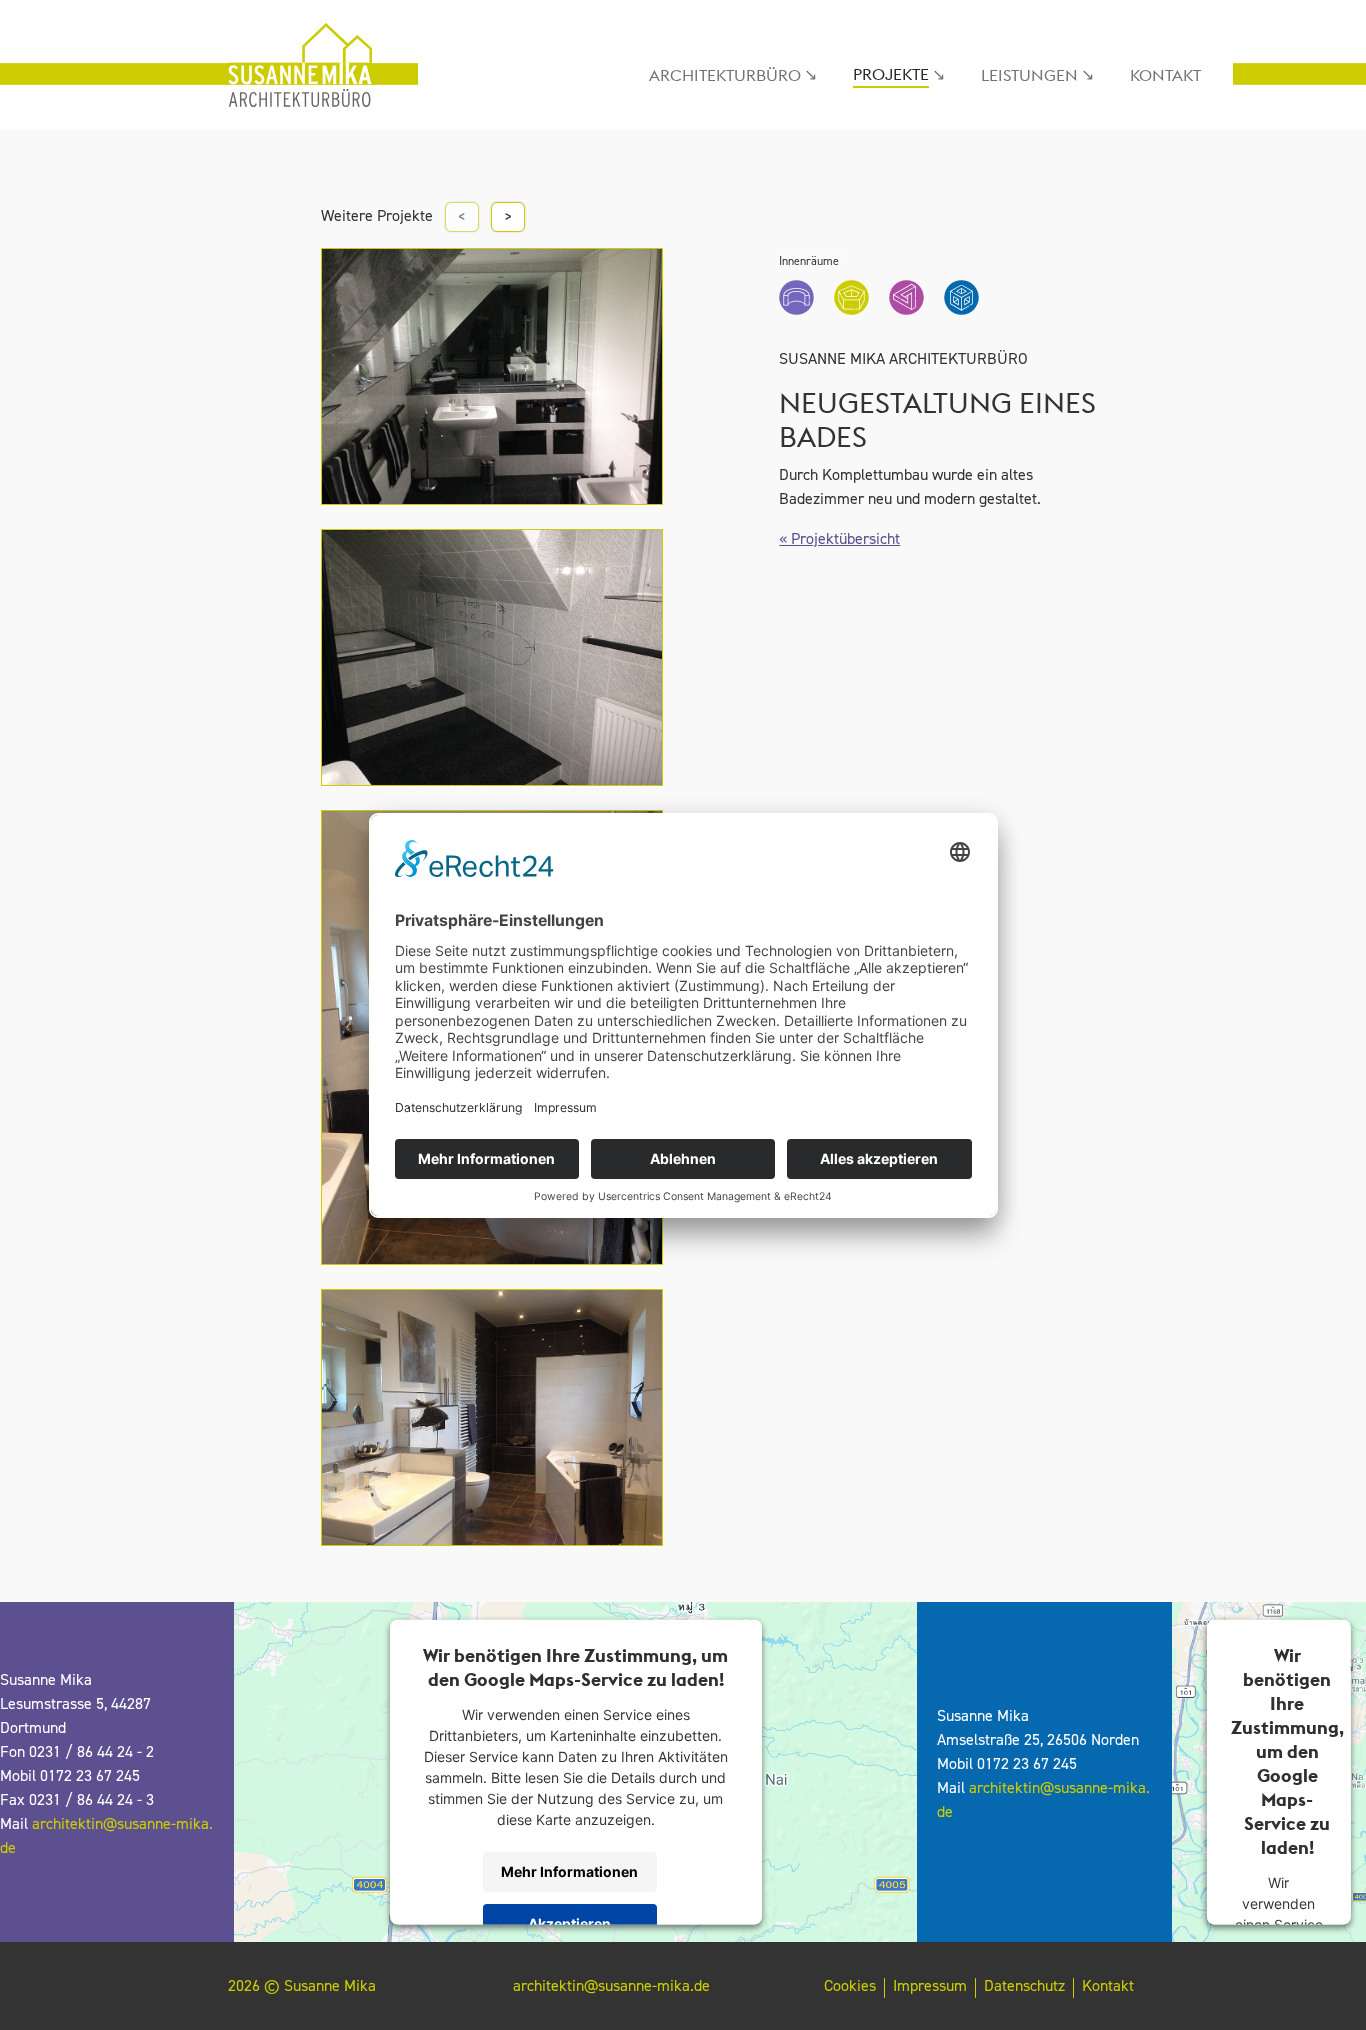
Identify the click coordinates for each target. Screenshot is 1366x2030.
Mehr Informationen (569, 1871)
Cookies (850, 1986)
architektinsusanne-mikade (611, 1986)
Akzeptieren (569, 1923)
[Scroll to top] (1322, 1986)
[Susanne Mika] (303, 65)
